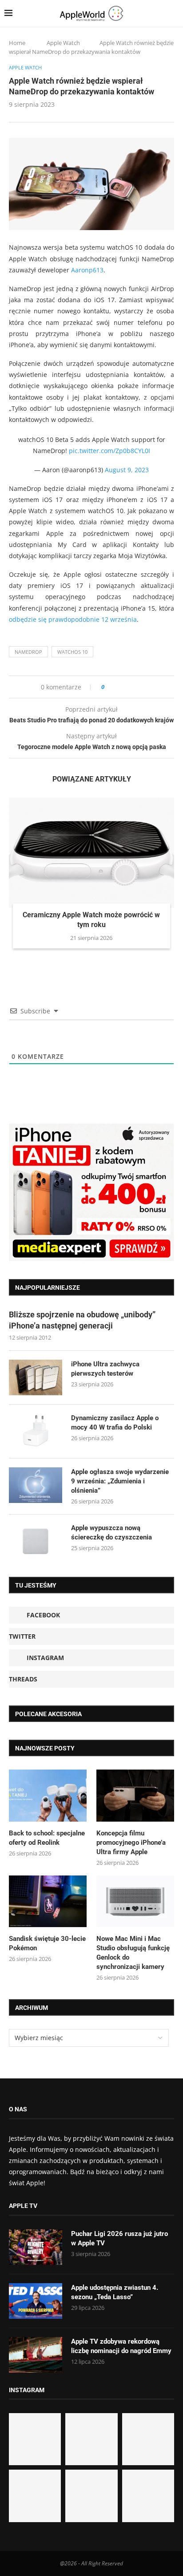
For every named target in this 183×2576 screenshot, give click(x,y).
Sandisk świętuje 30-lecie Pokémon (47, 1943)
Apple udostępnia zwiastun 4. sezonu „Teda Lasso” (115, 2292)
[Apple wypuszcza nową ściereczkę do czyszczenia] (36, 1541)
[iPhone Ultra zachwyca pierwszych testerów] (36, 1377)
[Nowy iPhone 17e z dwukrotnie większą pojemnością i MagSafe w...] (91, 2496)
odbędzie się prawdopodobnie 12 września (73, 619)
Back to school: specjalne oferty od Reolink (47, 1838)
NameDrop (28, 652)
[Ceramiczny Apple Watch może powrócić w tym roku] (91, 853)
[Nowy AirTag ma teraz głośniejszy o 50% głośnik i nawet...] (148, 2496)
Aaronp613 (87, 270)
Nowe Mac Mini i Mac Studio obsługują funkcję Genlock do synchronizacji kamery (133, 1953)
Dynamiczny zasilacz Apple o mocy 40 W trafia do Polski (115, 1423)
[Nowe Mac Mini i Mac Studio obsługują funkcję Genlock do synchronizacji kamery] (135, 1902)
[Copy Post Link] (131, 687)
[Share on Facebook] (119, 687)
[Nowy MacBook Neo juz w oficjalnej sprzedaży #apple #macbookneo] (148, 2439)
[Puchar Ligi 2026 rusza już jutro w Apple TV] (36, 2247)
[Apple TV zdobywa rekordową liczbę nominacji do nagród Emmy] (36, 2355)
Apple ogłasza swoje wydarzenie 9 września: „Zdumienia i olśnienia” (120, 1481)
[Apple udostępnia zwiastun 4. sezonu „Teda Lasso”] (36, 2301)
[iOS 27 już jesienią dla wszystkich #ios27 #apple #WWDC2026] (91, 2439)
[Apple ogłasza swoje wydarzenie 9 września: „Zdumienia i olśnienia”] (36, 1485)
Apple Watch (63, 43)
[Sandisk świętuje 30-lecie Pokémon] (48, 1902)
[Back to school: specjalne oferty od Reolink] (48, 1796)
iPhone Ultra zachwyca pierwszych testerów (105, 1369)
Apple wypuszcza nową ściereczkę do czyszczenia (111, 1533)
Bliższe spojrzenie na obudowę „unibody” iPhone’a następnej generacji (82, 1320)
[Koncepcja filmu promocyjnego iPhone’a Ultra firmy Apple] (135, 1796)
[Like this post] (109, 687)
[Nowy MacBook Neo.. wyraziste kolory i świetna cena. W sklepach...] (35, 2496)
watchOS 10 (72, 652)
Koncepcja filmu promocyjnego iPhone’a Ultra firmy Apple (131, 1843)
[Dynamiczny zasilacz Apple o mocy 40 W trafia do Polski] (36, 1431)
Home (17, 43)
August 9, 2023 (127, 470)
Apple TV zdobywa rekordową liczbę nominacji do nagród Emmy (121, 2346)
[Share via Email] (143, 687)
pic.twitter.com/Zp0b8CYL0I (109, 451)
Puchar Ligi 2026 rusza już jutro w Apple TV (119, 2238)
